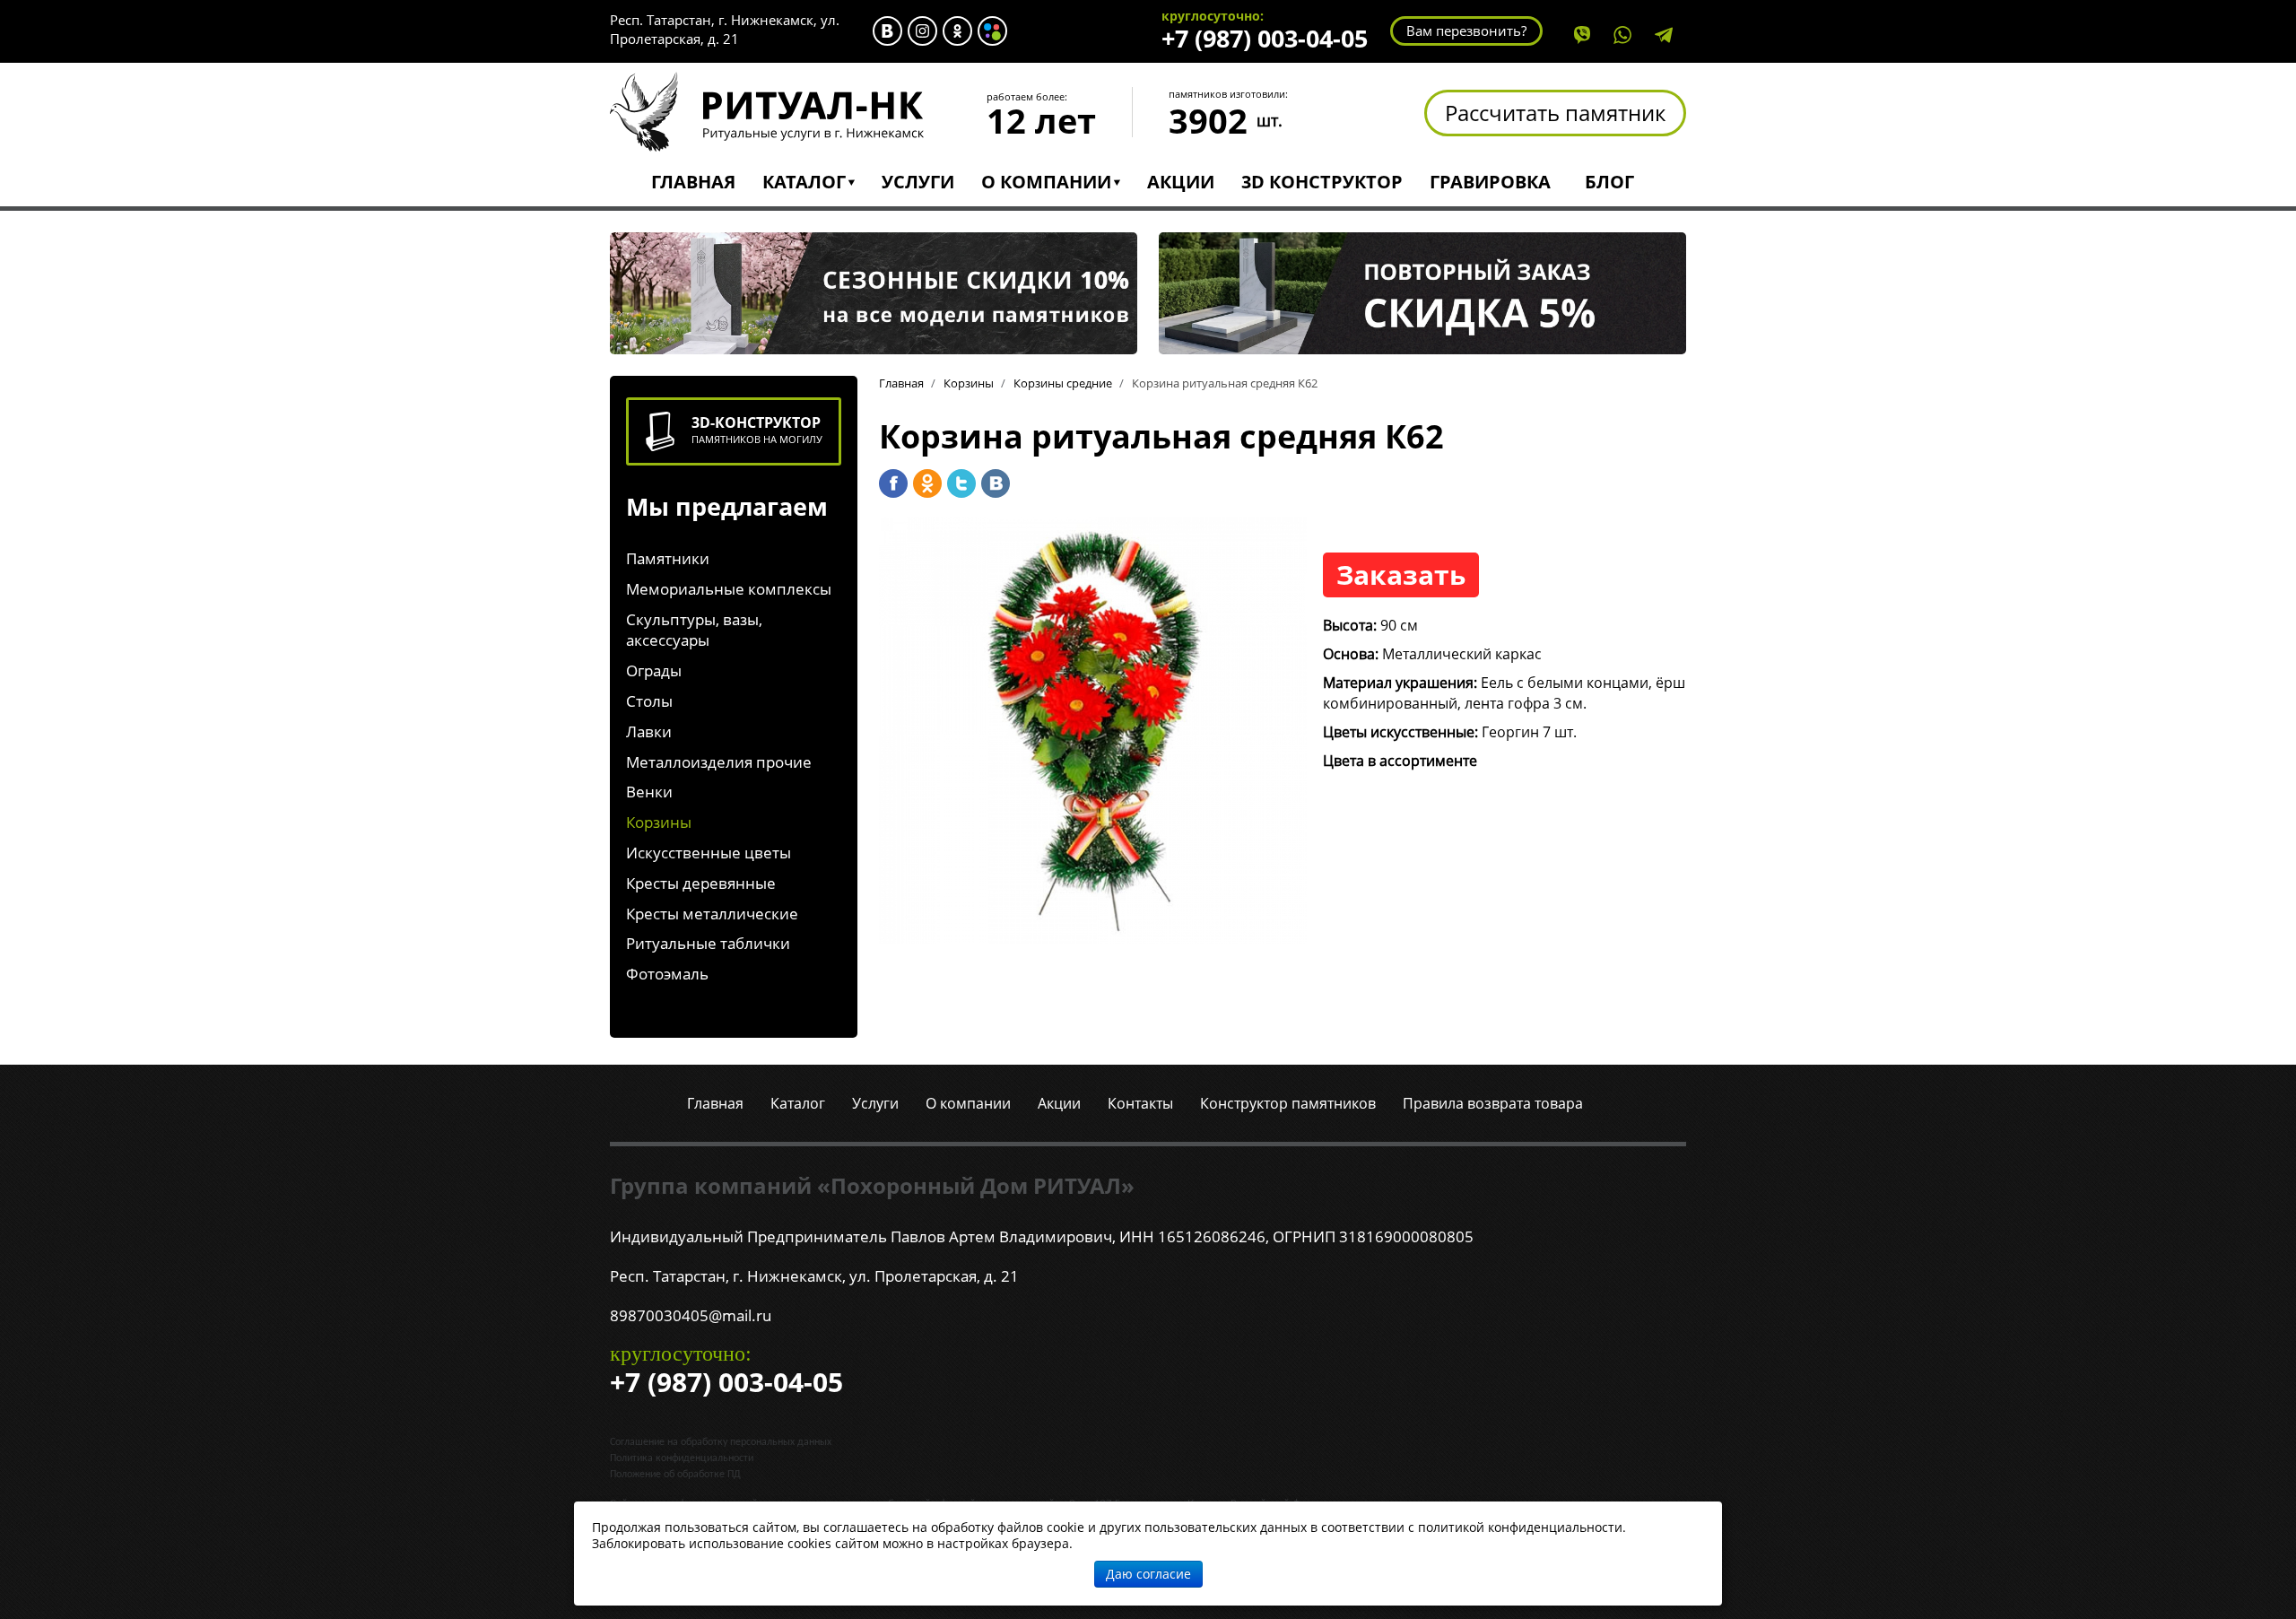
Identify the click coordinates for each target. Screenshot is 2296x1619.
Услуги (918, 182)
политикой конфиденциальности (1520, 1527)
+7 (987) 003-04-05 (1265, 38)
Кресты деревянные (701, 883)
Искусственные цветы (709, 853)
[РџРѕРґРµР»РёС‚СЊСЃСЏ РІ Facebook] (893, 483)
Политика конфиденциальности (682, 1458)
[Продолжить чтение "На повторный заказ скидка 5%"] (1422, 292)
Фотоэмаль (667, 974)
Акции (1181, 182)
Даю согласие (1148, 1574)
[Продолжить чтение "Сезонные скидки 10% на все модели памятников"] (874, 292)
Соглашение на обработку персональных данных (721, 1442)
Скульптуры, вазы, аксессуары (694, 630)
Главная (693, 182)
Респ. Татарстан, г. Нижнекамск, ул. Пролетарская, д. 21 (725, 29)
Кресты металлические (712, 914)
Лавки (649, 731)
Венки (649, 792)
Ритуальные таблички (708, 943)
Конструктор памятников (1288, 1103)
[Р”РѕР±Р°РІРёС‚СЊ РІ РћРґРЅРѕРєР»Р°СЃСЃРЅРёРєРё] (927, 483)
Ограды (654, 670)
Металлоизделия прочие (719, 762)
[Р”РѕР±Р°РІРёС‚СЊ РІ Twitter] (961, 483)
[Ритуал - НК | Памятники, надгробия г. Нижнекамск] (767, 110)
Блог (1609, 182)
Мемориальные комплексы (729, 589)
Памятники (668, 558)
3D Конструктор (1322, 182)
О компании (1046, 182)
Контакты (1140, 1103)
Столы (649, 701)
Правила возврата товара (1493, 1103)
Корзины (659, 822)
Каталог (804, 182)
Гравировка (1490, 182)
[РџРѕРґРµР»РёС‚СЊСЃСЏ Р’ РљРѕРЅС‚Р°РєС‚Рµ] (996, 483)
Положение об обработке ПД (675, 1475)
